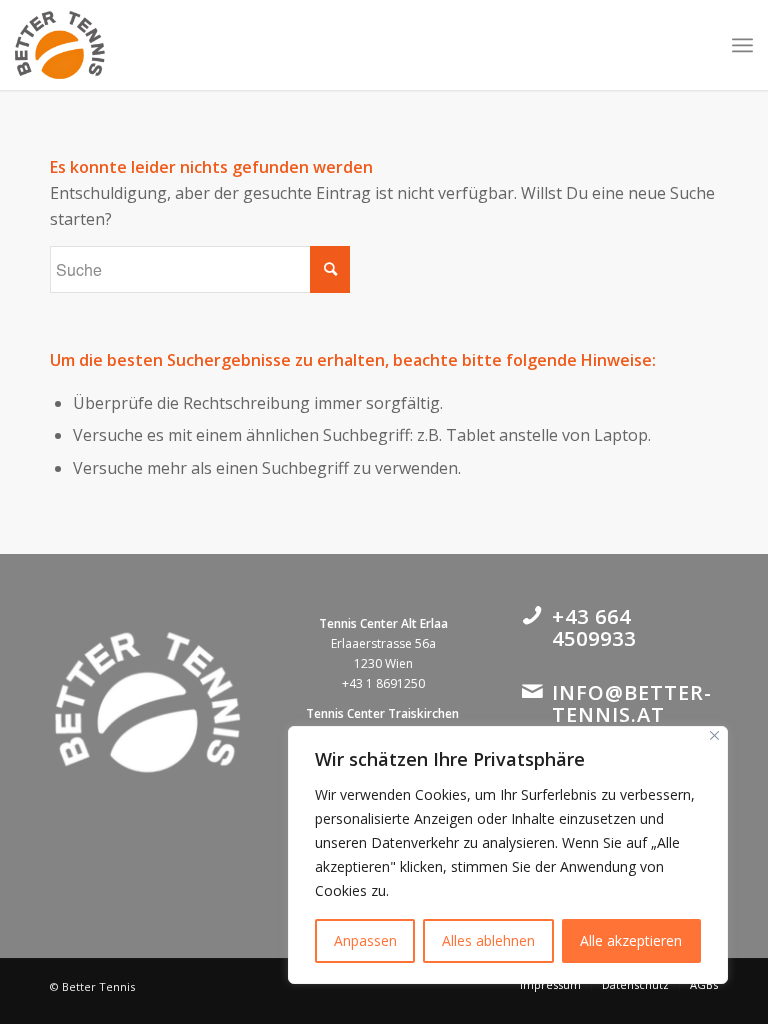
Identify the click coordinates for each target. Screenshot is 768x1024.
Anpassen (365, 940)
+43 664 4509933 (594, 627)
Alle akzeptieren (631, 940)
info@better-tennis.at (632, 703)
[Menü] (742, 45)
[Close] (714, 735)
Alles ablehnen (488, 940)
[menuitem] (550, 985)
